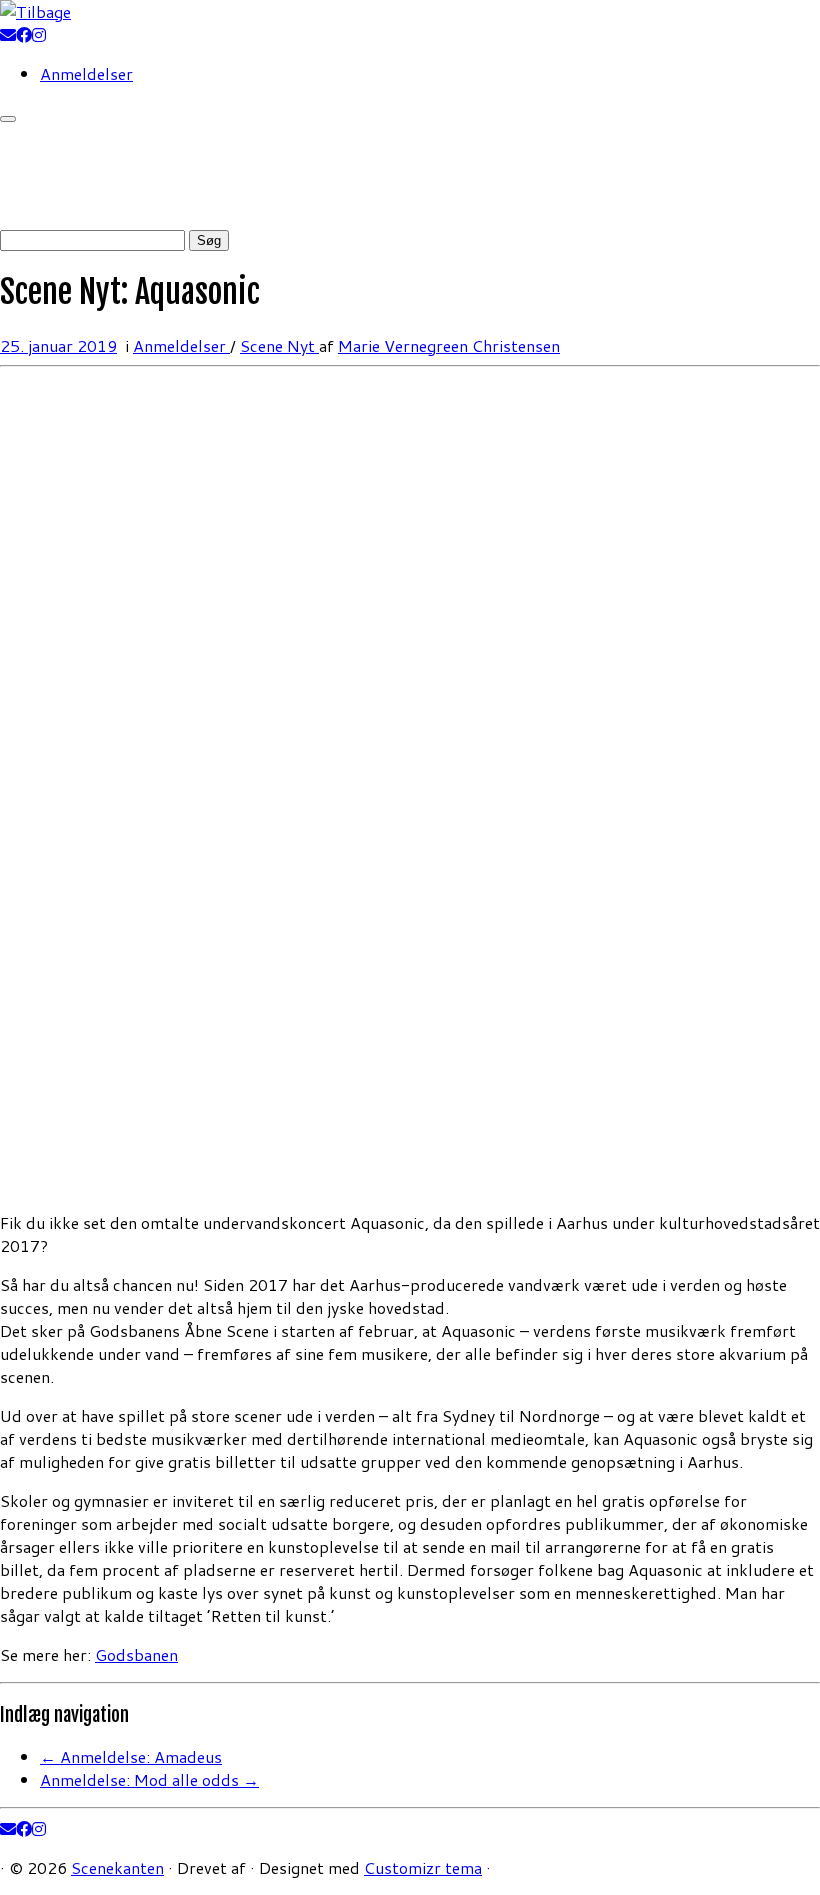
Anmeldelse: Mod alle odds (149, 1779)
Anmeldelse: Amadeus (131, 1756)
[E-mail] (8, 34)
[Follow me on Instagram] (39, 34)
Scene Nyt (279, 345)
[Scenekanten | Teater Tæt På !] (35, 11)
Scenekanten (117, 1867)
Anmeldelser (86, 73)
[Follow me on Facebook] (24, 34)
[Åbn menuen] (8, 119)
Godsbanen (136, 1654)
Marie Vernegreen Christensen (449, 345)
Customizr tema (423, 1867)
